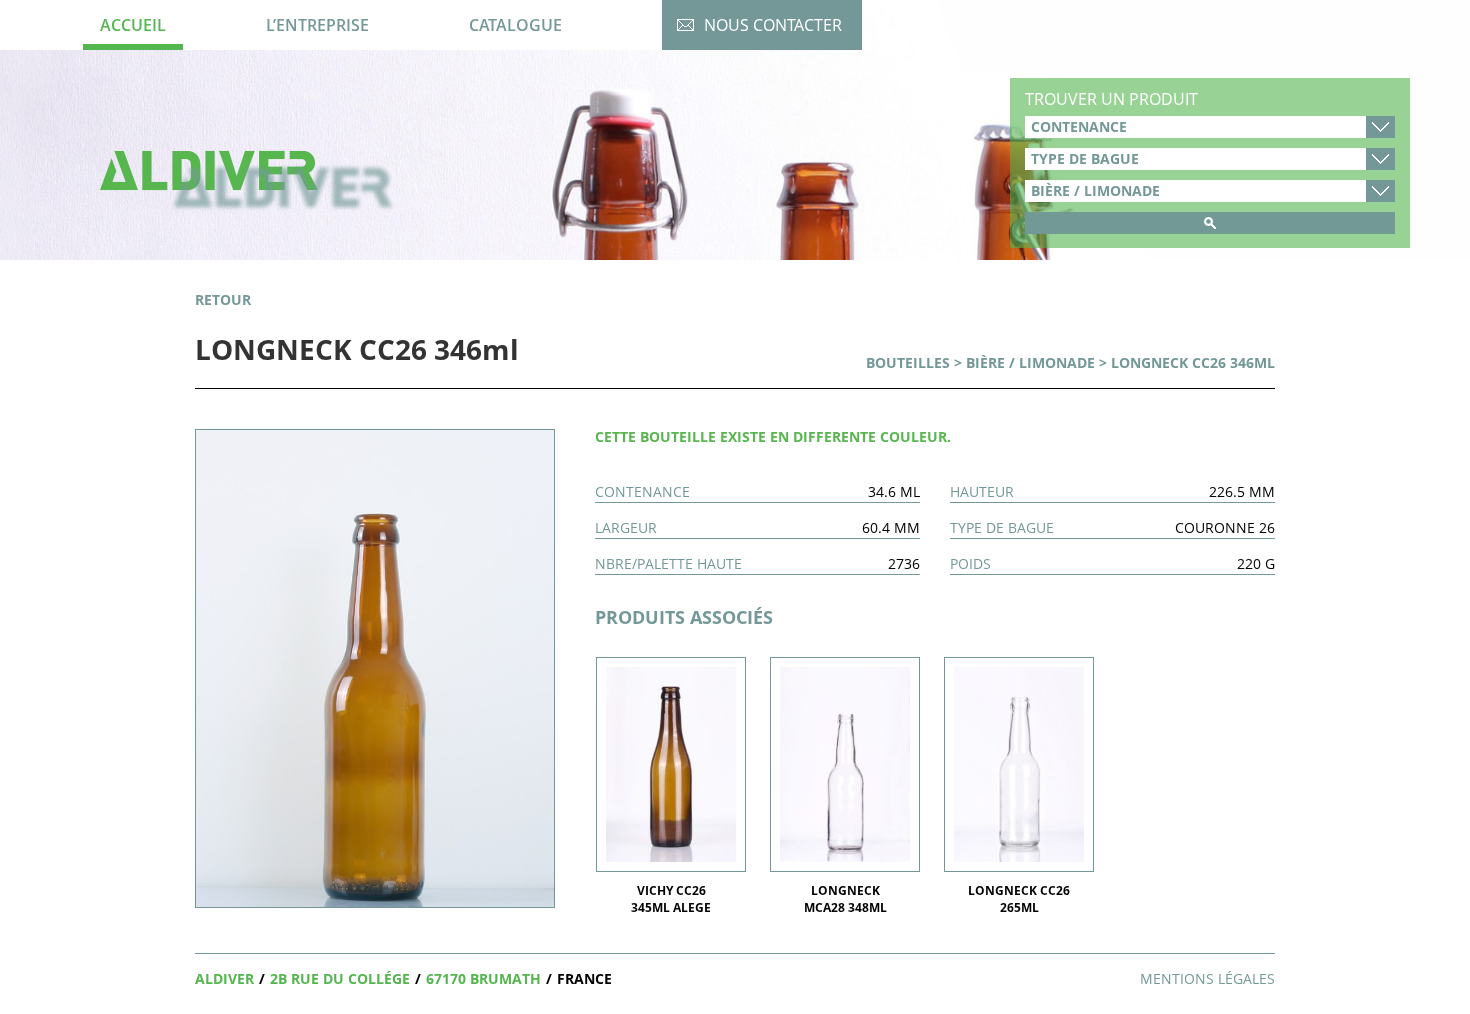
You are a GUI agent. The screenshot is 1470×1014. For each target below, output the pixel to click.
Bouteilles (908, 362)
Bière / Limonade (1030, 362)
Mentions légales (1207, 978)
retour (223, 299)
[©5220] (375, 666)
